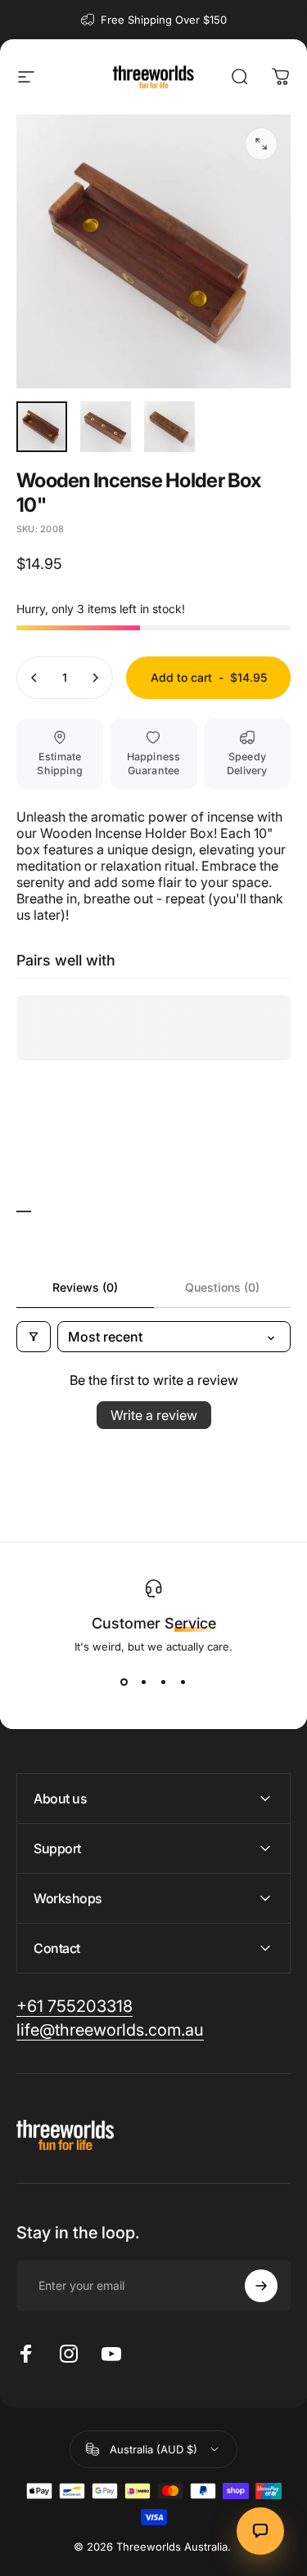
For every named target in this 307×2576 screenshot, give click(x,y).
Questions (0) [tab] (222, 1287)
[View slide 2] (144, 1682)
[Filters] (34, 1337)
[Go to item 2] (106, 427)
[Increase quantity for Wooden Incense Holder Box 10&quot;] (95, 678)
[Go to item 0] (42, 427)
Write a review (154, 1415)
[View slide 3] (164, 1682)
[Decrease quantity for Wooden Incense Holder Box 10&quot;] (34, 678)
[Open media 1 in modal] (261, 144)
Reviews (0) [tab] (85, 1287)
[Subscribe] (261, 2286)
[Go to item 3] (169, 427)
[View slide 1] (124, 1682)
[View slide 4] (183, 1682)
